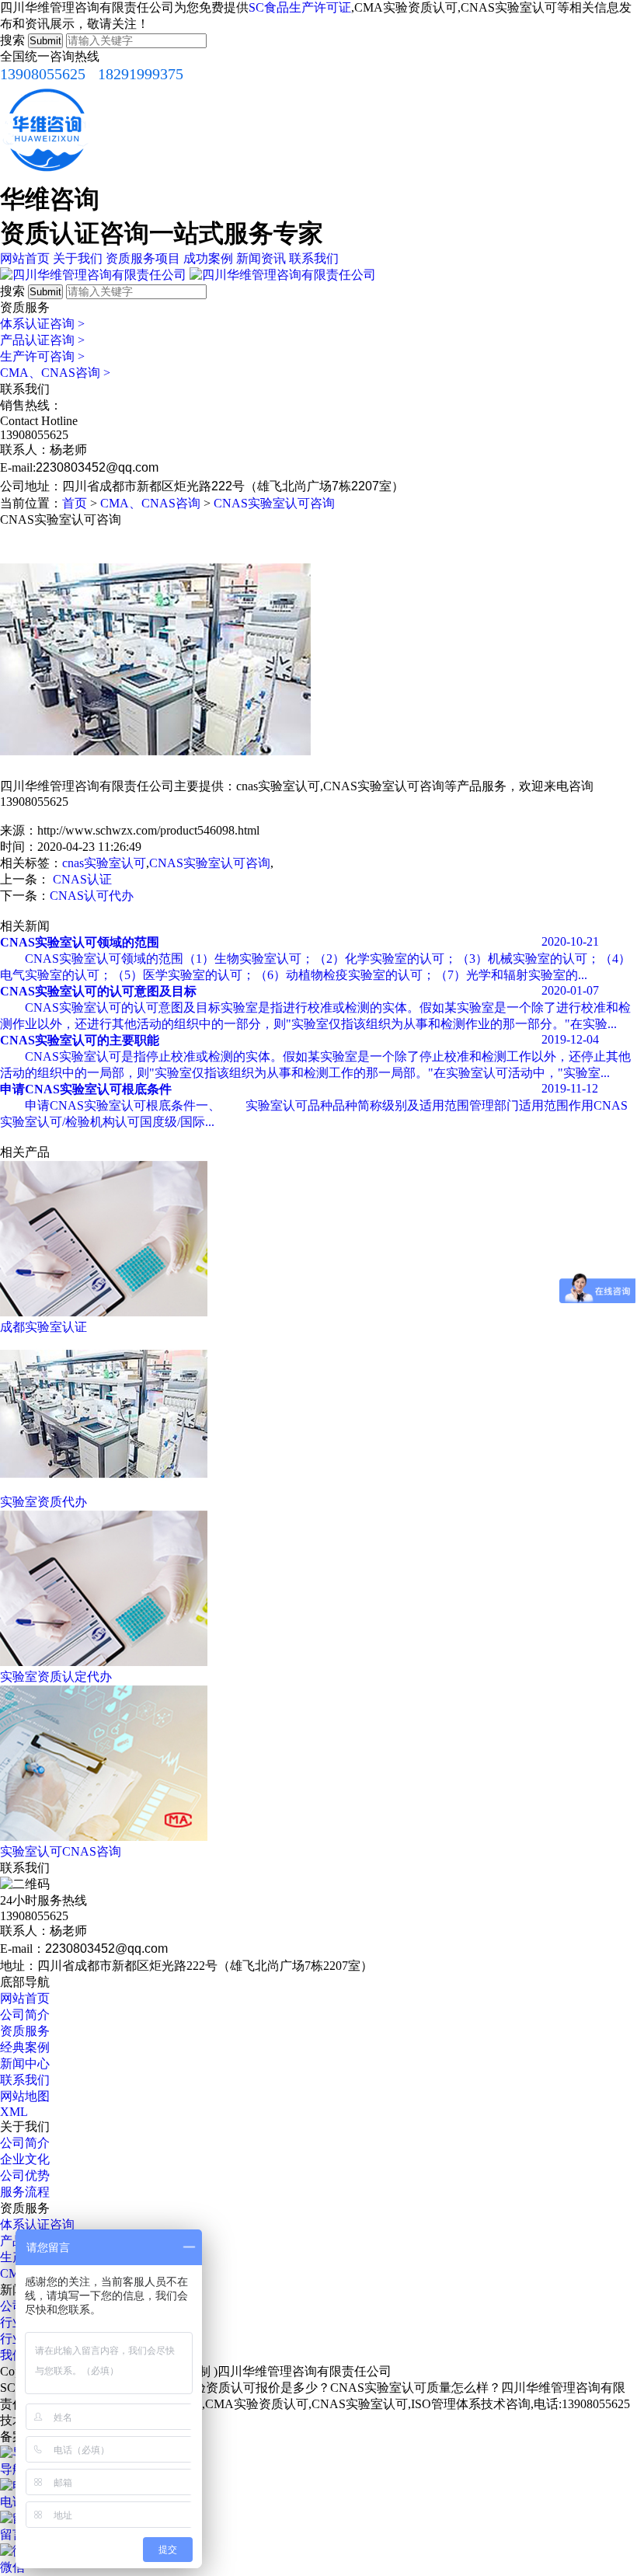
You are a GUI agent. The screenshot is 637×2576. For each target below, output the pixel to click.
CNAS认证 (82, 879)
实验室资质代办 (44, 1502)
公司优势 (25, 2175)
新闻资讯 (261, 258)
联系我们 (314, 258)
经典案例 (25, 2047)
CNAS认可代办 (92, 896)
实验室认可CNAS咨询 (61, 1851)
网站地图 (25, 2096)
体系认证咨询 (42, 324)
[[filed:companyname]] (93, 275)
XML (14, 2112)
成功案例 (208, 258)
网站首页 (25, 258)
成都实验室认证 (44, 1327)
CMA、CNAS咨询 (55, 373)
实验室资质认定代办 (56, 1677)
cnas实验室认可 (104, 863)
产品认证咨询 (42, 340)
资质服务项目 (143, 258)
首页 (75, 503)
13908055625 (43, 74)
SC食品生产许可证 (300, 7)
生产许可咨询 (42, 356)
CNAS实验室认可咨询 (274, 503)
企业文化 (25, 2159)
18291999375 (141, 74)
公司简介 (25, 2015)
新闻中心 (25, 2064)
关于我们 (78, 258)
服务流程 (25, 2192)
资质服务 (25, 2031)
